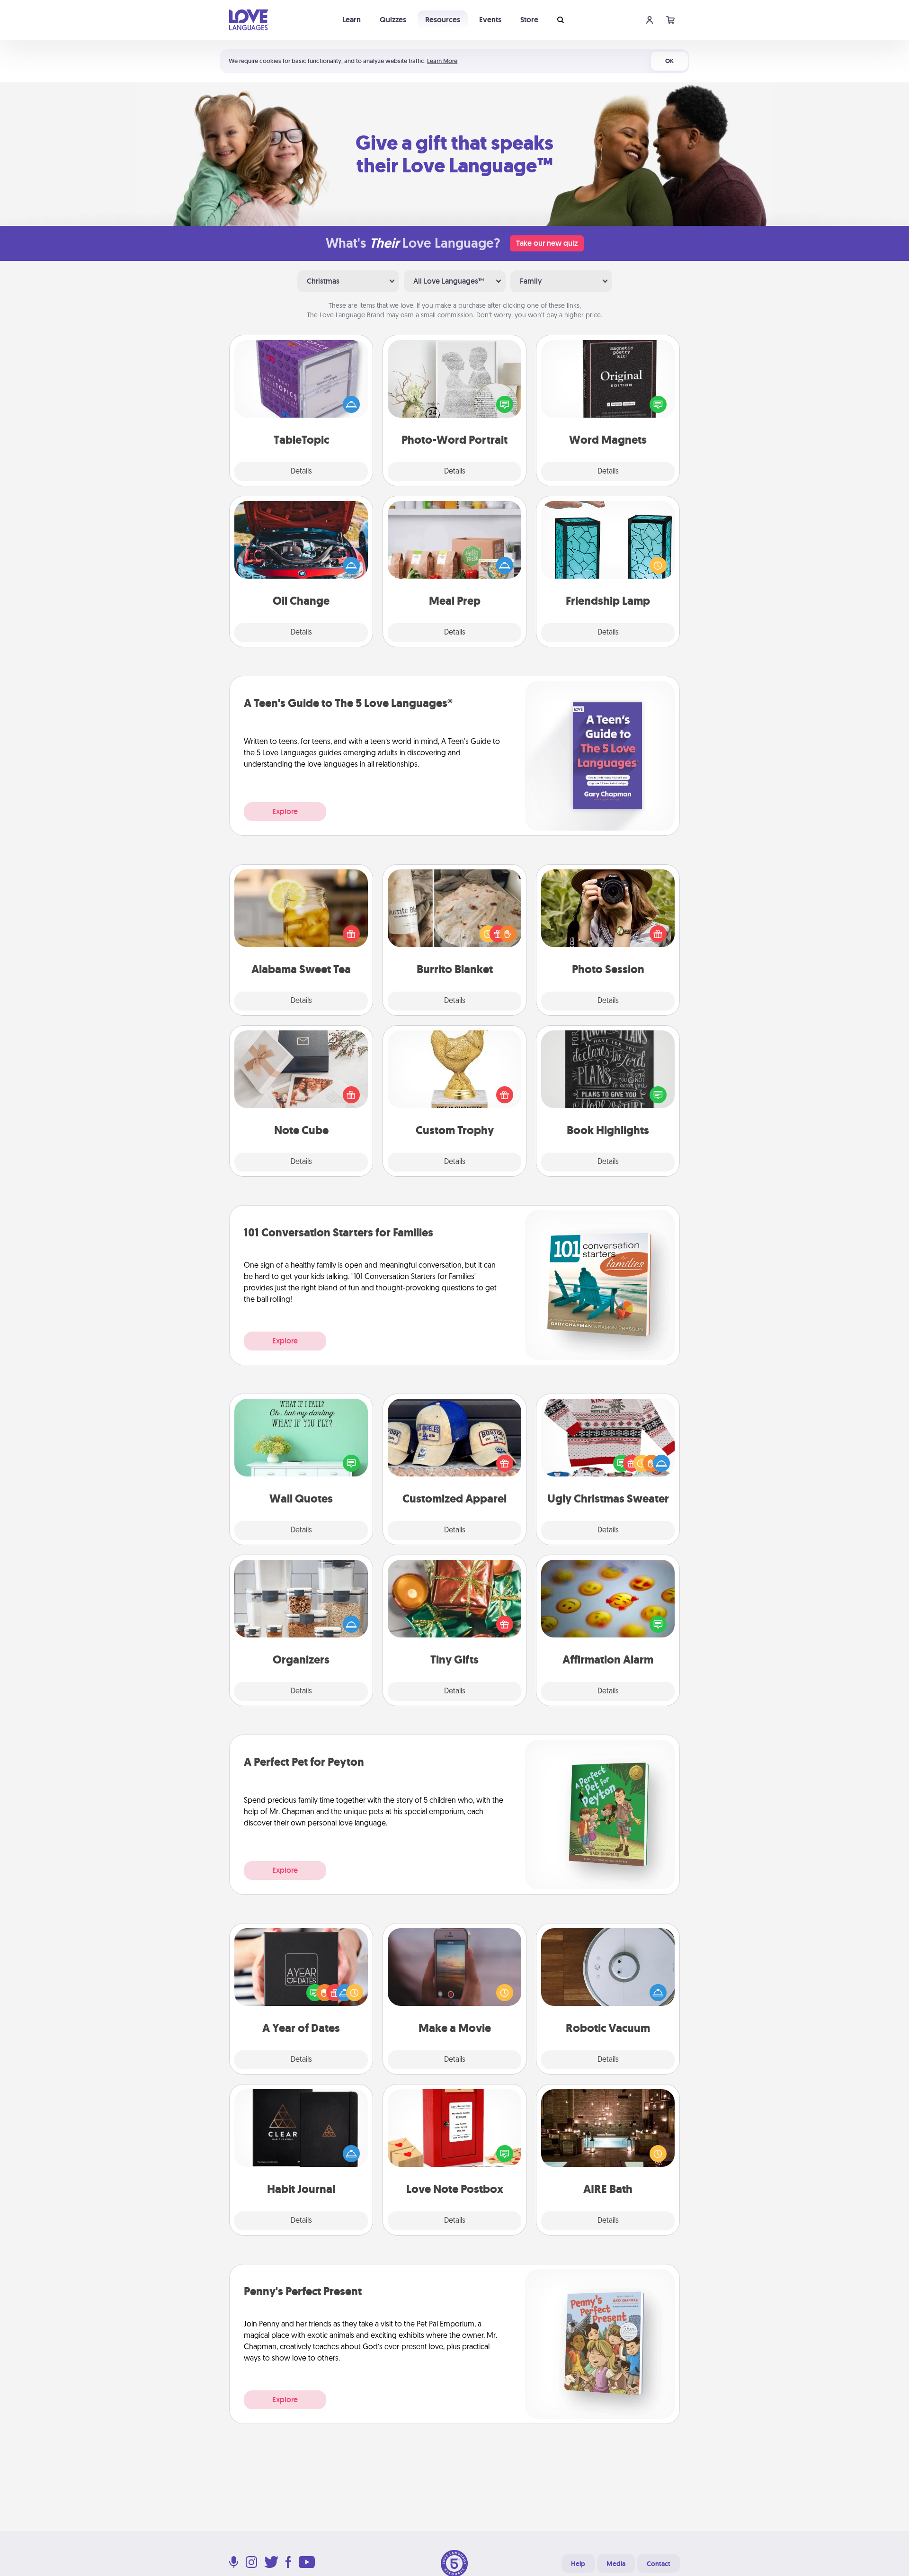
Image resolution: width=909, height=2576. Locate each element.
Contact (659, 2564)
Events (490, 20)
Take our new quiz (547, 243)
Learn (352, 20)
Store (529, 20)
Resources (443, 20)
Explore (285, 811)
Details (301, 472)
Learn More (442, 61)
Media (616, 2564)
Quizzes (393, 20)
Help (578, 2564)
